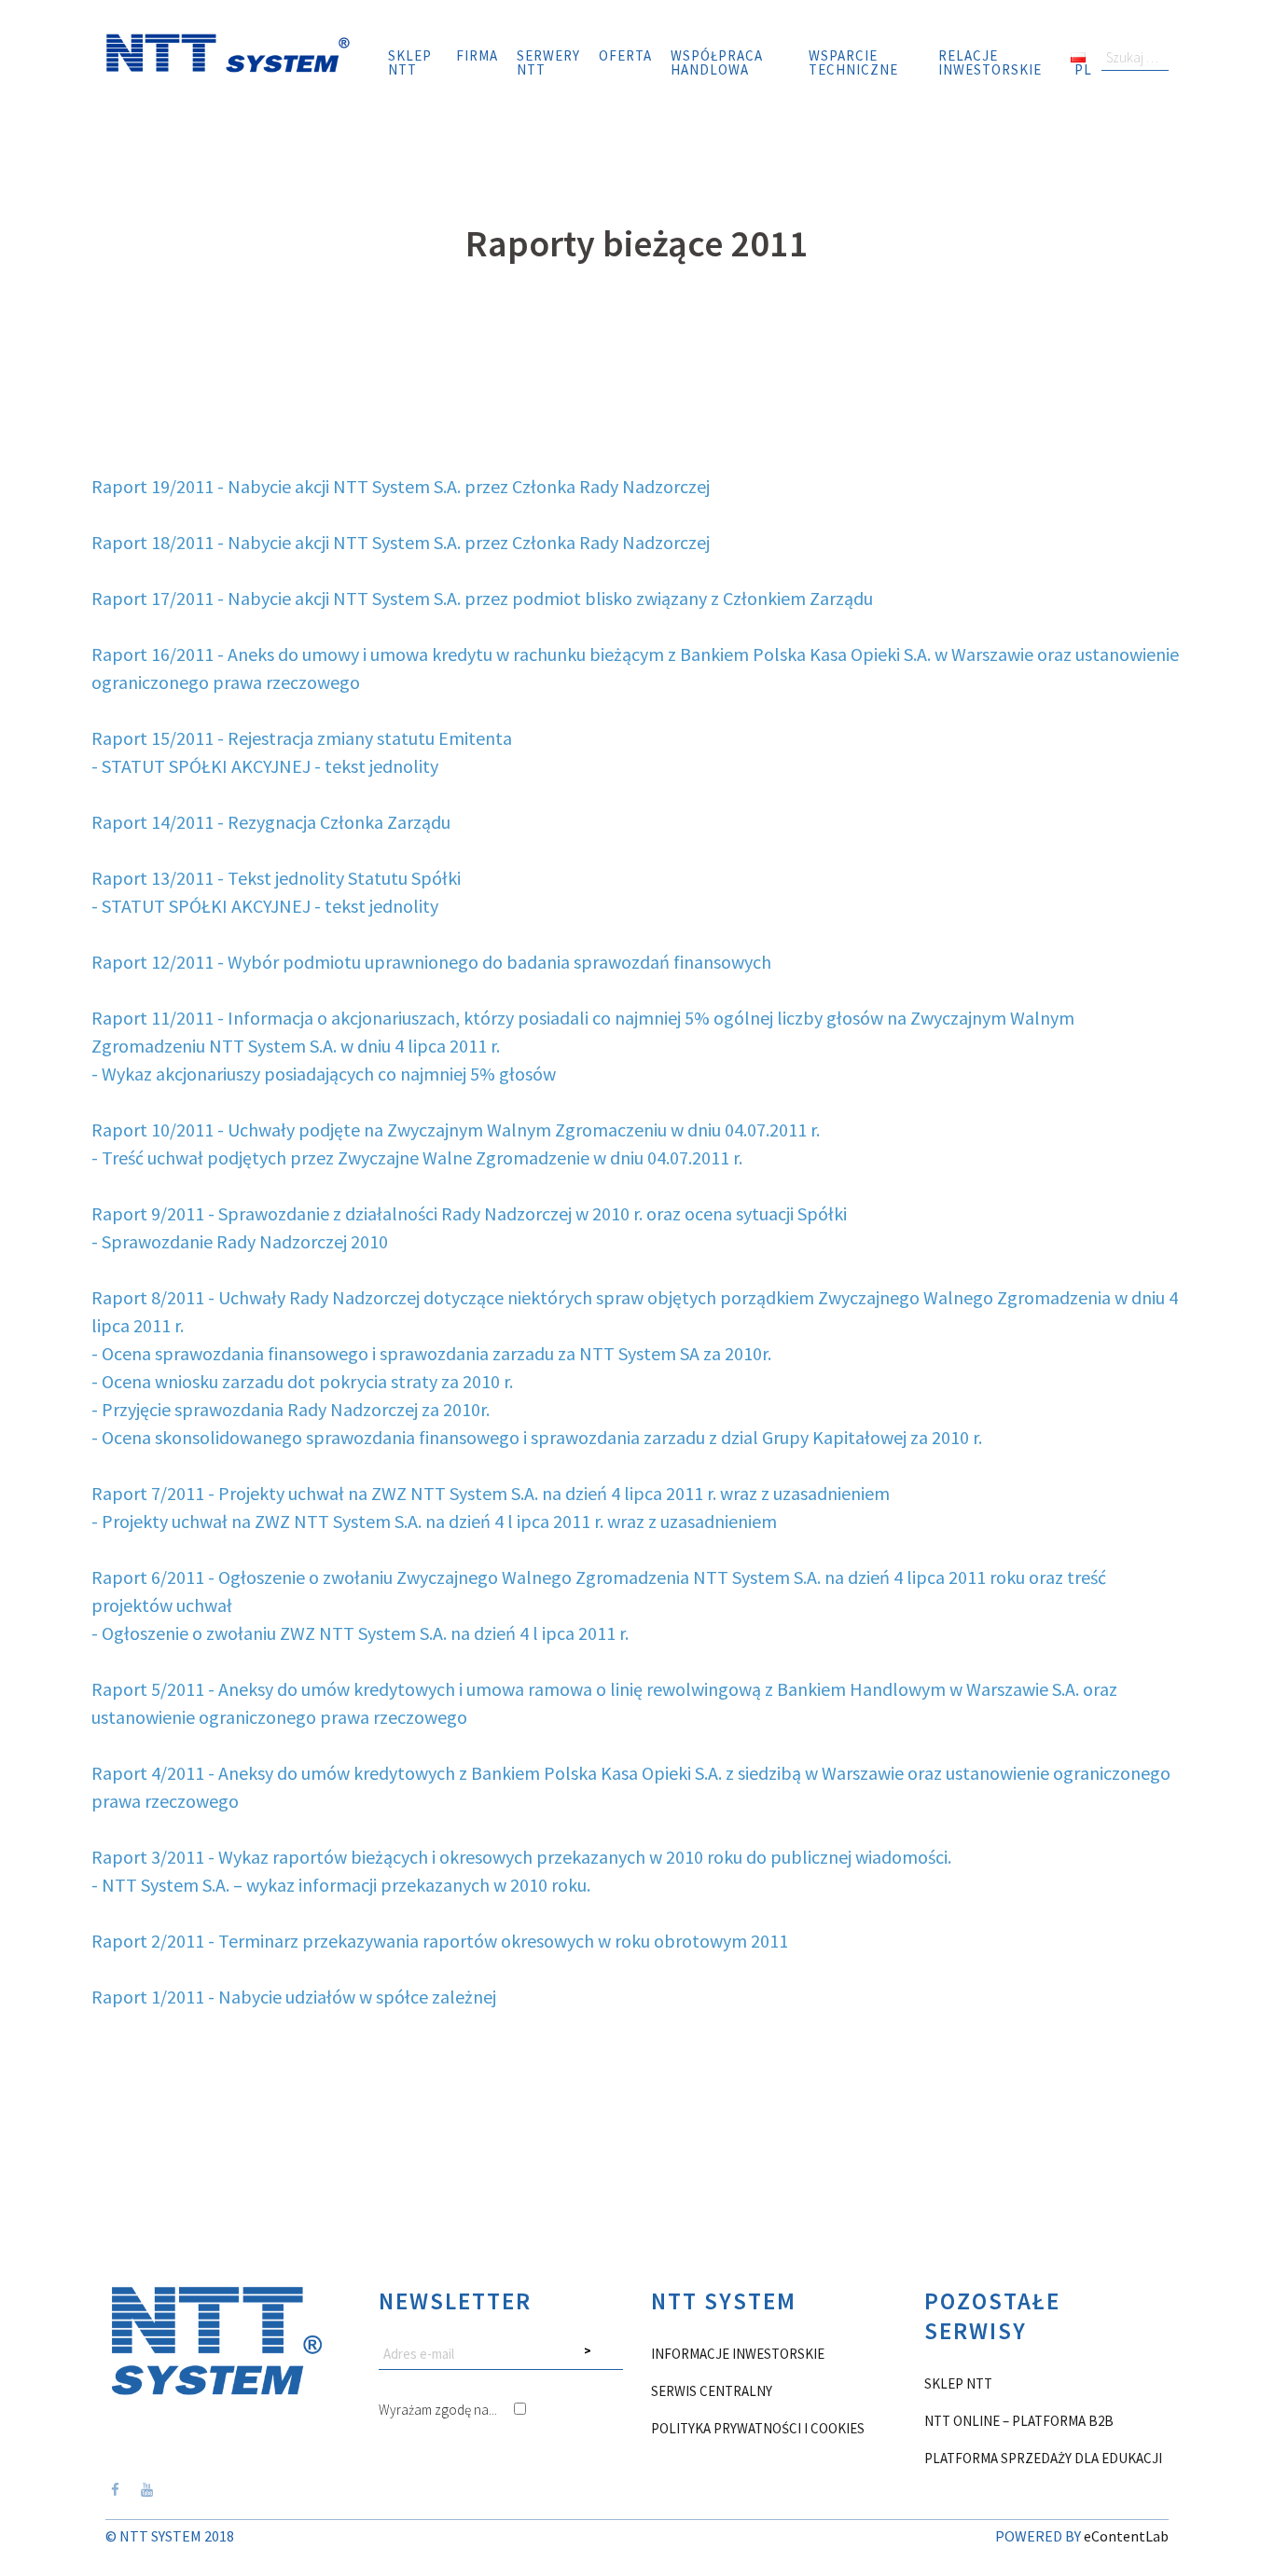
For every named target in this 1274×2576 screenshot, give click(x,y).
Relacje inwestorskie (990, 62)
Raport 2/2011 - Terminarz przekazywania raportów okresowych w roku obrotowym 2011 (440, 1941)
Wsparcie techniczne (853, 62)
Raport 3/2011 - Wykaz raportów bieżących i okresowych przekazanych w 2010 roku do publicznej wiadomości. (521, 1857)
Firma (477, 55)
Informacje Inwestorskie (738, 2354)
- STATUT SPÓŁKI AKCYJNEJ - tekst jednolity (265, 766)
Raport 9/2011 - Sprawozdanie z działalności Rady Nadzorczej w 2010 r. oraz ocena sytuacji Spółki (469, 1213)
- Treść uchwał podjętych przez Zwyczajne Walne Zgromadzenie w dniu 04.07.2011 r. (417, 1157)
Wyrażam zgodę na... (439, 2410)
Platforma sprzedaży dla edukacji (1043, 2458)
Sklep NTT (410, 62)
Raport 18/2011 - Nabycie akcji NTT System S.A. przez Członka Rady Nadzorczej (401, 542)
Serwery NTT (548, 62)
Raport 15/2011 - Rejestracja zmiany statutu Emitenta (302, 738)
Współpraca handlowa (717, 62)
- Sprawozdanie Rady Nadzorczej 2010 (240, 1241)
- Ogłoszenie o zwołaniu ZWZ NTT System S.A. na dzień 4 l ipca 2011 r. (360, 1633)
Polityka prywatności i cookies (758, 2428)
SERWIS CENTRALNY (712, 2391)
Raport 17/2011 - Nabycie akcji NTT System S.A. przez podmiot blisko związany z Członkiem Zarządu (482, 598)
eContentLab (1126, 2536)
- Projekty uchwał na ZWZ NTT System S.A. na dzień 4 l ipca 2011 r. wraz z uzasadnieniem (434, 1521)
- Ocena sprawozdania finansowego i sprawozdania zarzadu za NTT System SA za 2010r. (431, 1353)
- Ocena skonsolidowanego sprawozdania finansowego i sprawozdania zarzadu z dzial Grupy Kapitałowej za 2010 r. (537, 1437)
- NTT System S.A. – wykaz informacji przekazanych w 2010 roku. (341, 1885)
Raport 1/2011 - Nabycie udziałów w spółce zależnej (294, 1997)
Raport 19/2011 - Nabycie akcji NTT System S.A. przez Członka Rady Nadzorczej (401, 486)
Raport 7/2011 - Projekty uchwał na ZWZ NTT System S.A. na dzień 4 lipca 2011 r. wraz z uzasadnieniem (491, 1493)
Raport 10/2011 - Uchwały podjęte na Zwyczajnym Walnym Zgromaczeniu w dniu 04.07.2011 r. (456, 1130)
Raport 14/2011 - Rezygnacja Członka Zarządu (271, 822)
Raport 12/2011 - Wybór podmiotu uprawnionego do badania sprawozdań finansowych (431, 962)
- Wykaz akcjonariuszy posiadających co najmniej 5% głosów (324, 1074)
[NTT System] (228, 51)
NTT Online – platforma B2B (1019, 2421)
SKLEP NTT (958, 2383)
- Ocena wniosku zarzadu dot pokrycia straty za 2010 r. (302, 1381)
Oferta (625, 55)
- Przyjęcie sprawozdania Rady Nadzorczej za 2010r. (291, 1409)
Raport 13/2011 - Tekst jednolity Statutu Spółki (276, 878)
